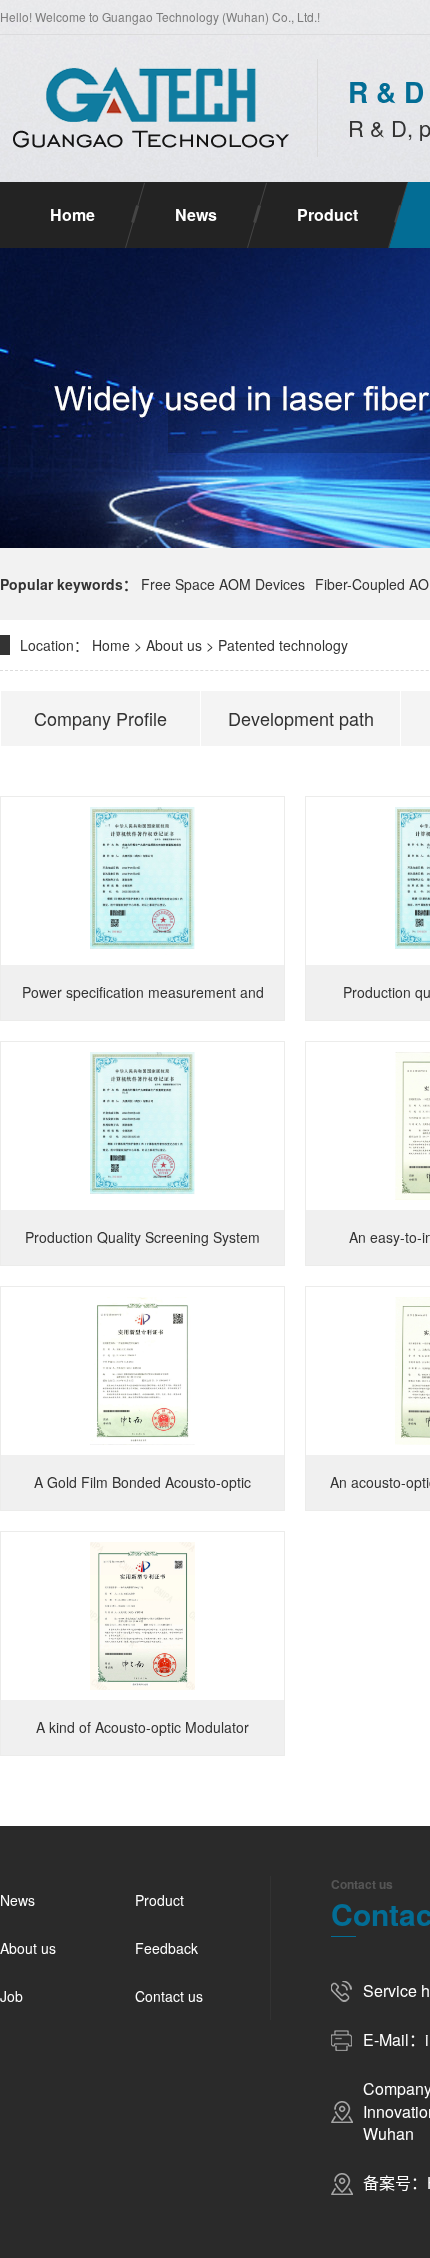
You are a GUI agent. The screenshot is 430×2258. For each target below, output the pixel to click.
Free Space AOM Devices (223, 584)
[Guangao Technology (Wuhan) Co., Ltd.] (148, 108)
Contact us (169, 1996)
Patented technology (283, 645)
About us (174, 645)
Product (327, 214)
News (196, 214)
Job (11, 1996)
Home (72, 214)
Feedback (166, 1948)
